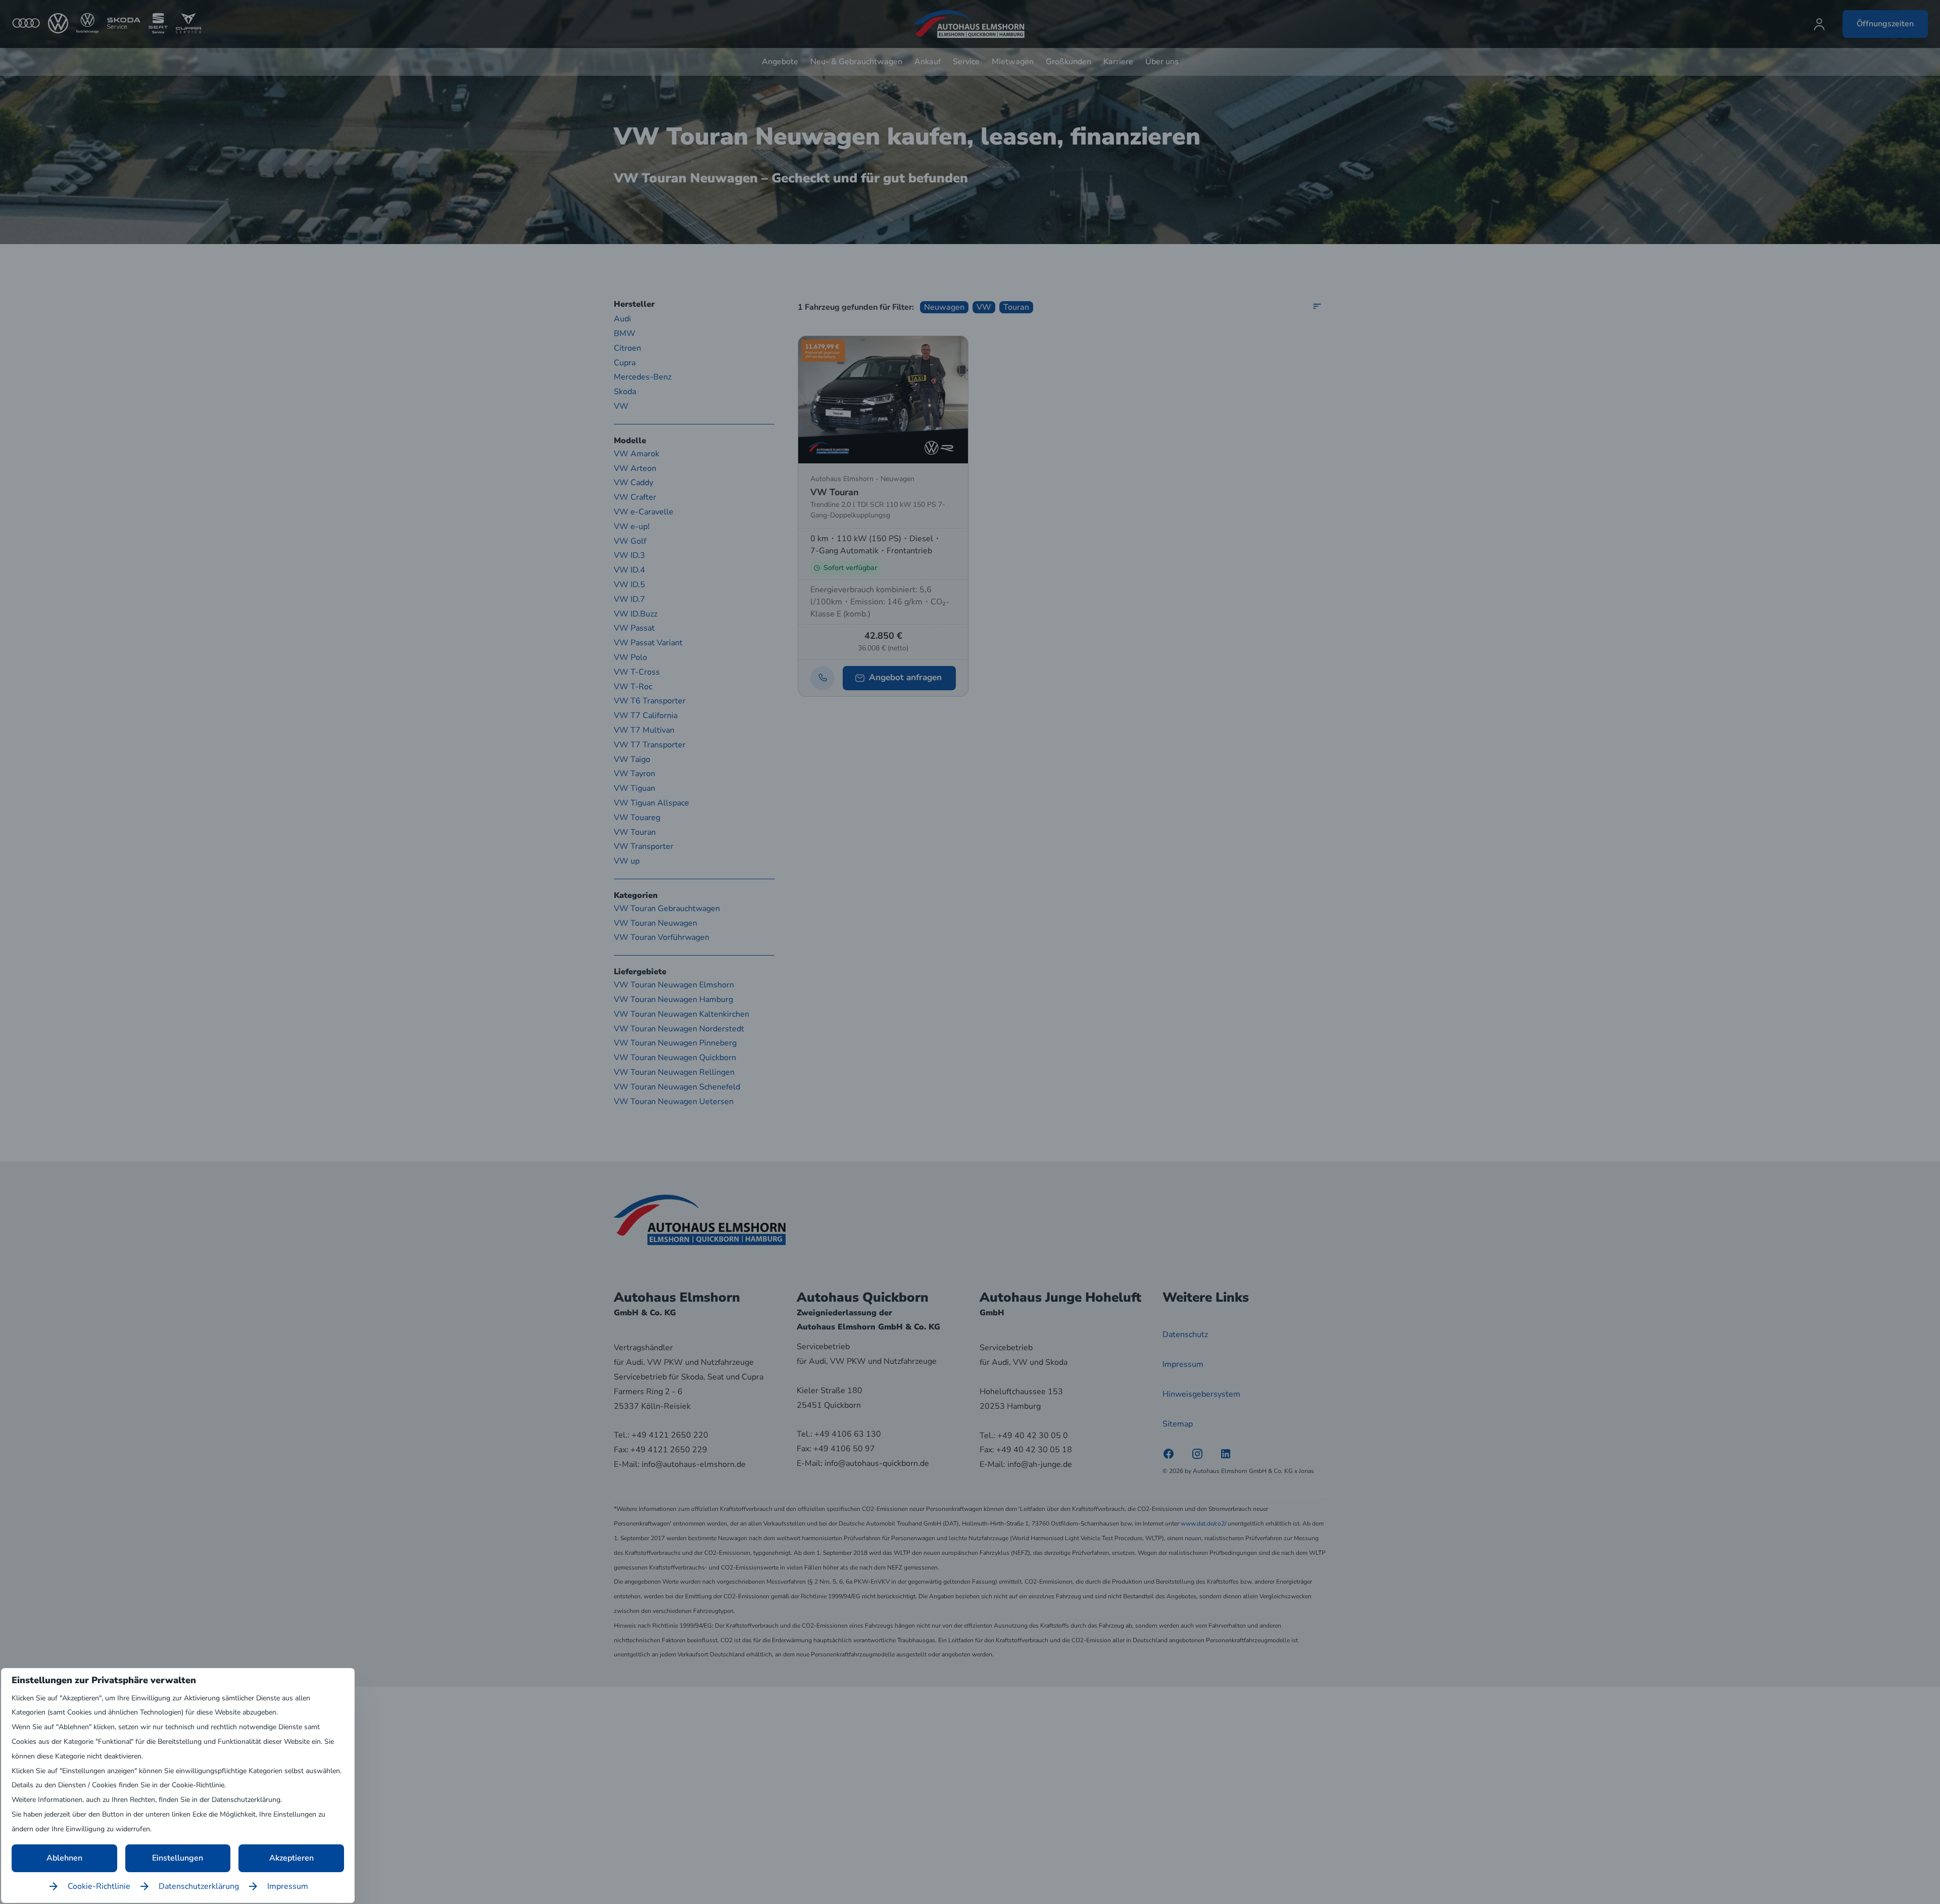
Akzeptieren (292, 1858)
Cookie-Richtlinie (99, 1886)
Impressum (288, 1886)
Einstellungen (178, 1858)
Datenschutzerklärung (199, 1886)
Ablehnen (64, 1858)
